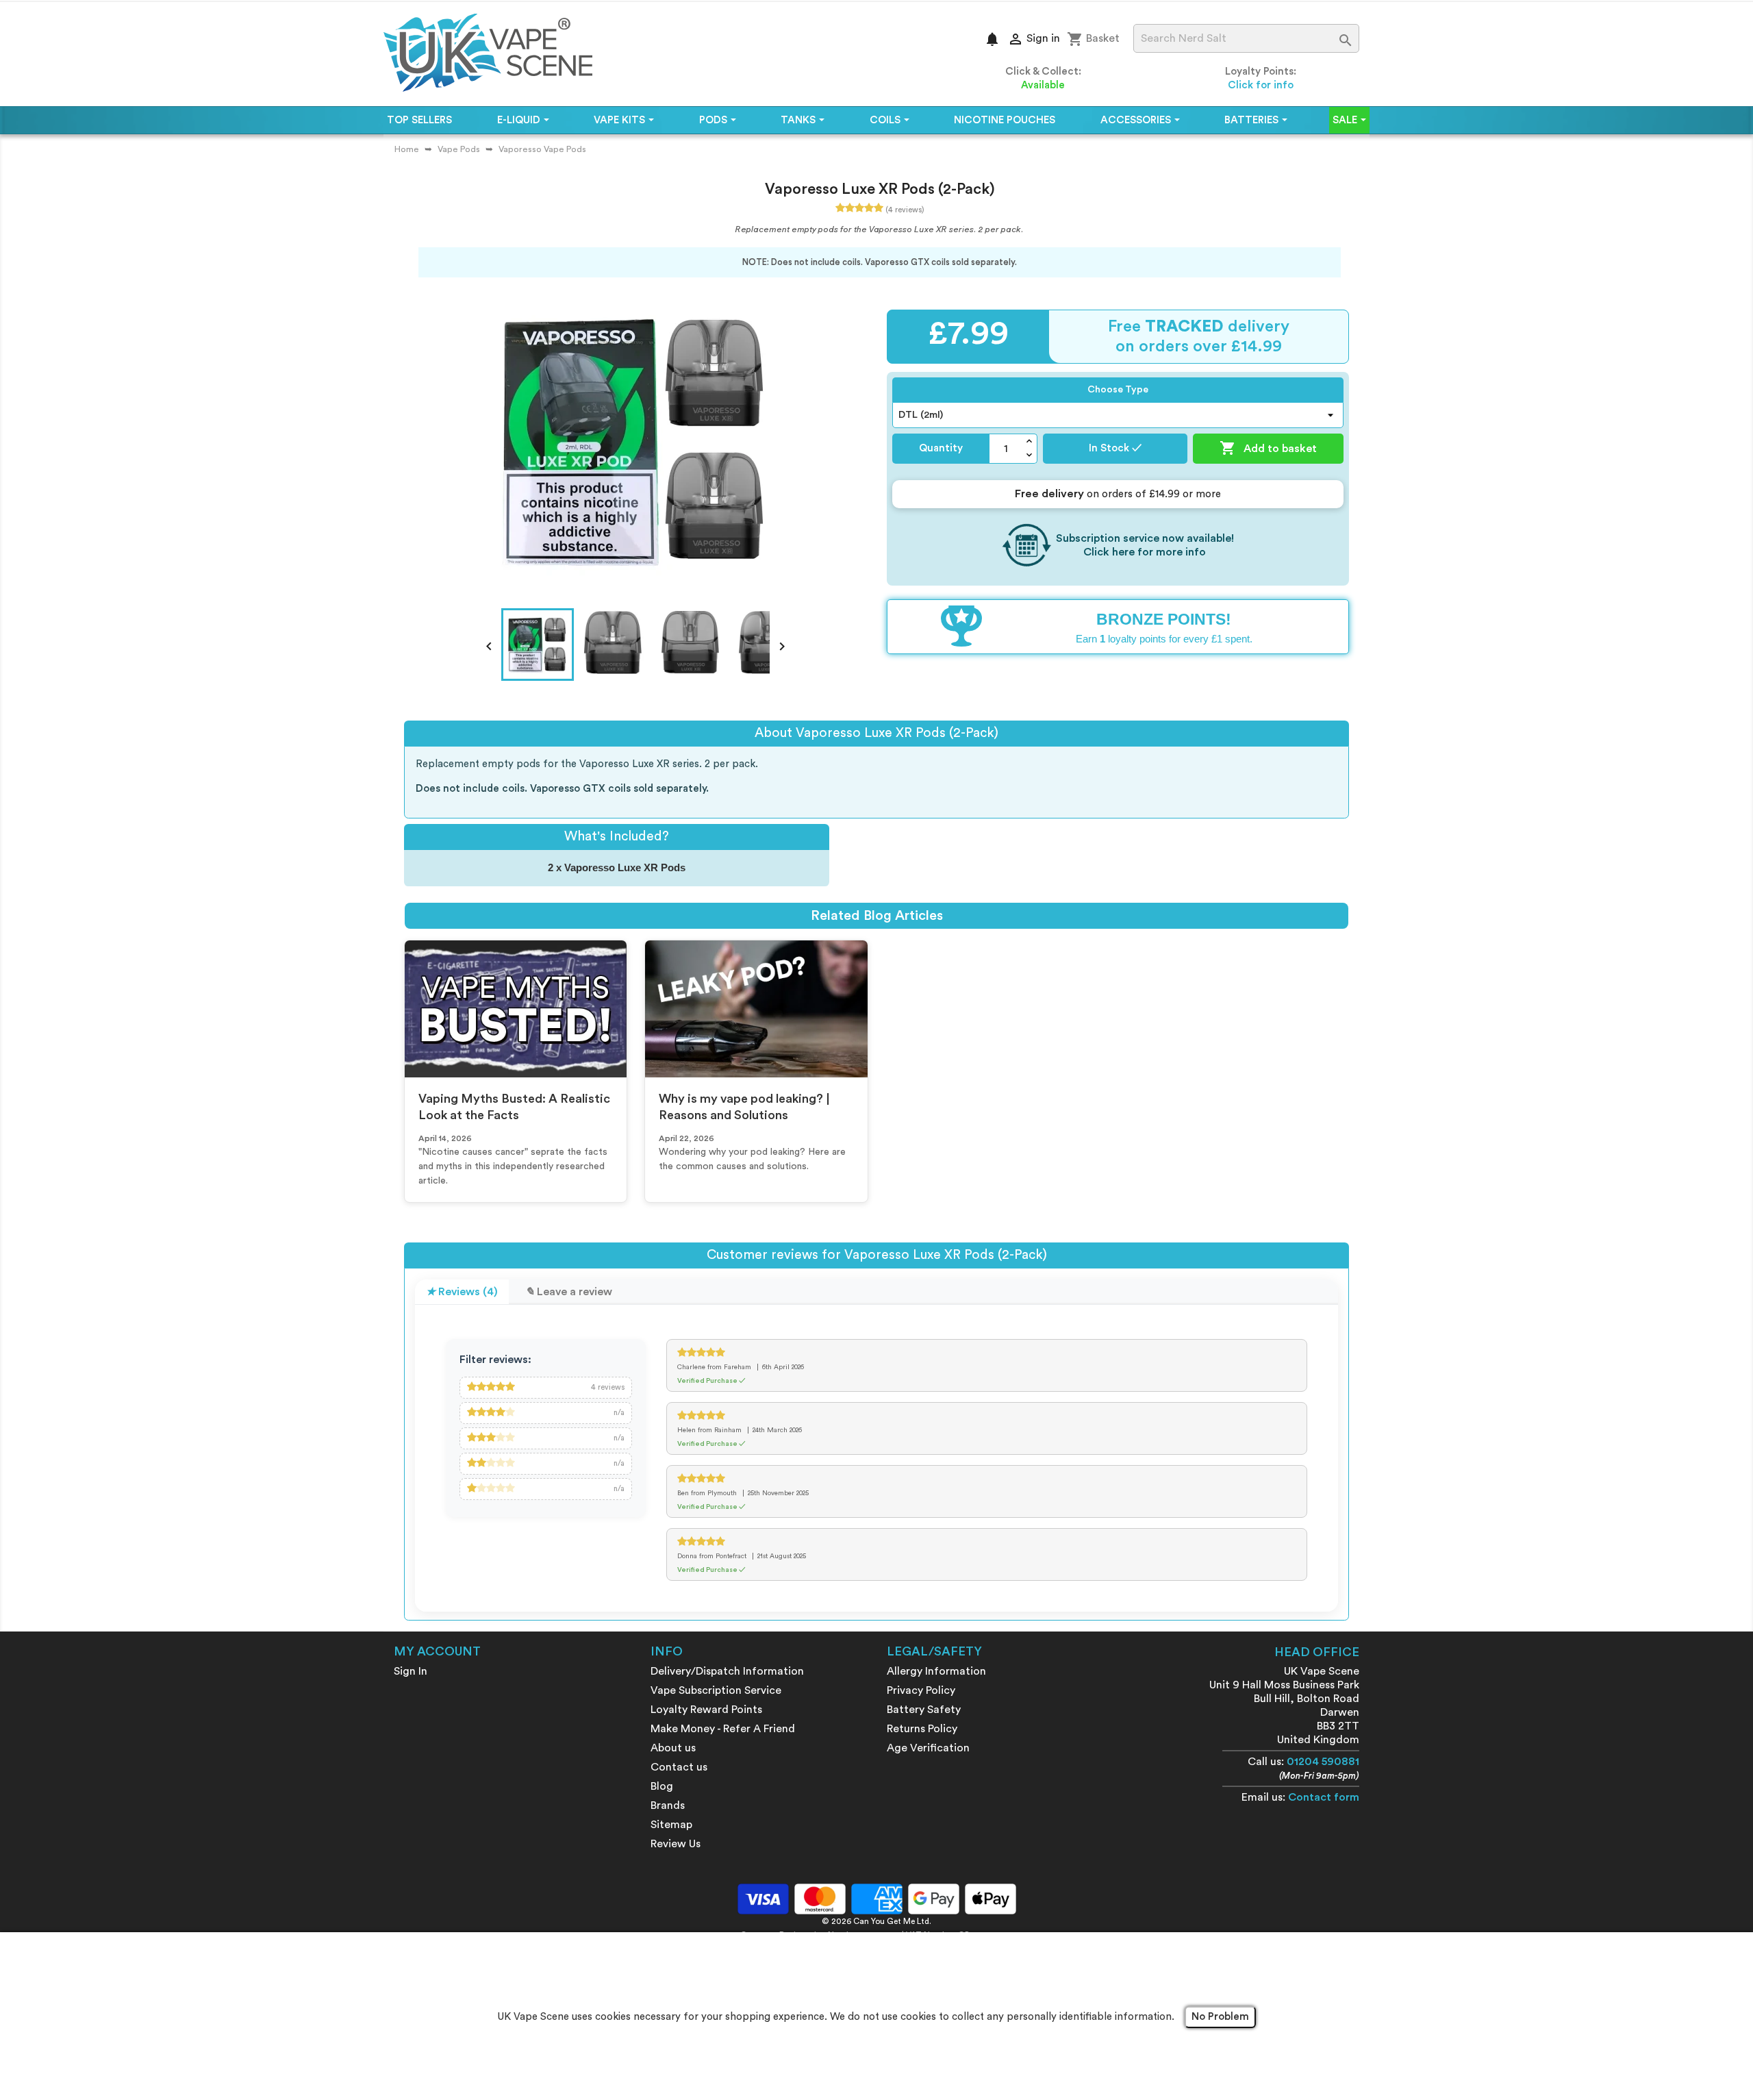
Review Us (676, 1844)
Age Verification (928, 1748)
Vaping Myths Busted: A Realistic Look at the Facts (514, 1107)
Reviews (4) (467, 1292)
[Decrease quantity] (1030, 456)
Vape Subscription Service (716, 1690)
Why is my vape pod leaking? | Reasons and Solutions (744, 1107)
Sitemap (671, 1825)
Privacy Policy (921, 1690)
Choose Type (1118, 390)
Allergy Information (936, 1671)
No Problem (1220, 2017)
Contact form (1324, 1797)
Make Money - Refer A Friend (723, 1729)
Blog (662, 1786)
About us (673, 1748)
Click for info (1261, 85)
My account (437, 1651)
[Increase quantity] (1030, 441)
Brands (668, 1805)
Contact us (679, 1767)
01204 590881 (1323, 1762)
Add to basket (1268, 448)
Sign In (411, 1671)
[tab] (462, 1292)
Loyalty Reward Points (706, 1710)
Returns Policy (922, 1729)
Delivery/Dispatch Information (727, 1671)
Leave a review (573, 1292)
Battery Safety (924, 1710)
